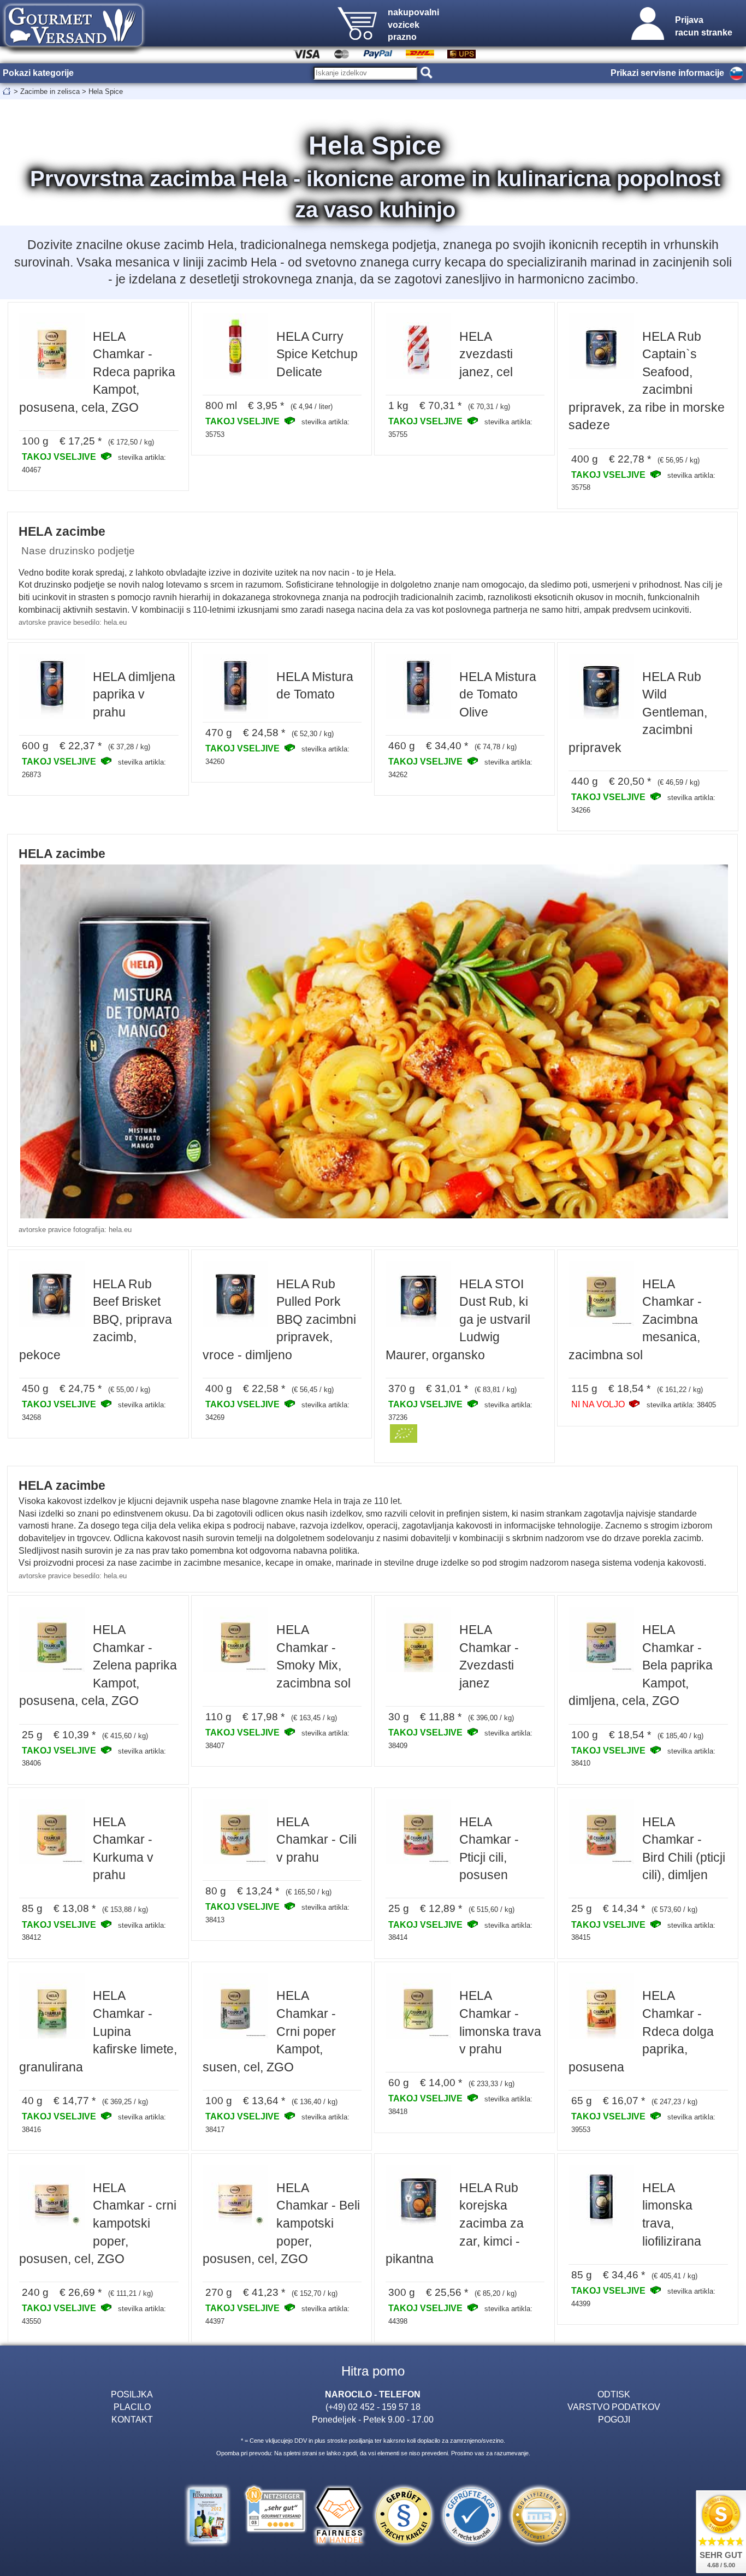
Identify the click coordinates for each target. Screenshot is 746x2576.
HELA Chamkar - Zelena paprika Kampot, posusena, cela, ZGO (98, 1665)
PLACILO (132, 2407)
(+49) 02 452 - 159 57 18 (373, 2407)
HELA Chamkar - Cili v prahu (316, 1840)
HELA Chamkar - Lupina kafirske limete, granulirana (98, 2031)
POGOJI (614, 2419)
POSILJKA (132, 2394)
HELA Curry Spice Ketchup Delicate (317, 354)
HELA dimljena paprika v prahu (134, 694)
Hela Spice (106, 91)
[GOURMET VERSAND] (74, 51)
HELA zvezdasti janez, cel (486, 354)
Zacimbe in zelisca (50, 91)
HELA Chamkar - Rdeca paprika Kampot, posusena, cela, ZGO (97, 372)
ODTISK (614, 2394)
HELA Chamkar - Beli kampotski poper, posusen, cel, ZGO (281, 2223)
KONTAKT (132, 2419)
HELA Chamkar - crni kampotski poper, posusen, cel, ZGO (98, 2223)
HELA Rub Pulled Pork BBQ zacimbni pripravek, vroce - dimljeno (279, 1319)
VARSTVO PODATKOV (614, 2407)
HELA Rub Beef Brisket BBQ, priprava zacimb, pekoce (96, 1319)
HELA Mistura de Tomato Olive (498, 694)
